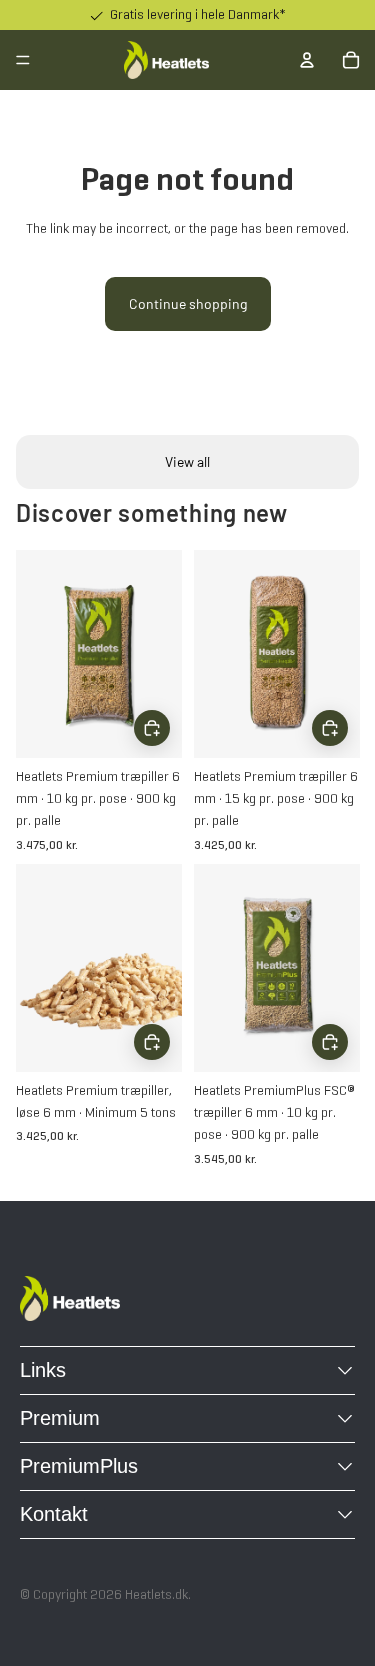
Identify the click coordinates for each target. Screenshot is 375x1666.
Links (43, 1370)
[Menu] (23, 60)
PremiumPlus (79, 1466)
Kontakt (54, 1514)
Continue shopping (188, 303)
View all (187, 461)
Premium (60, 1418)
